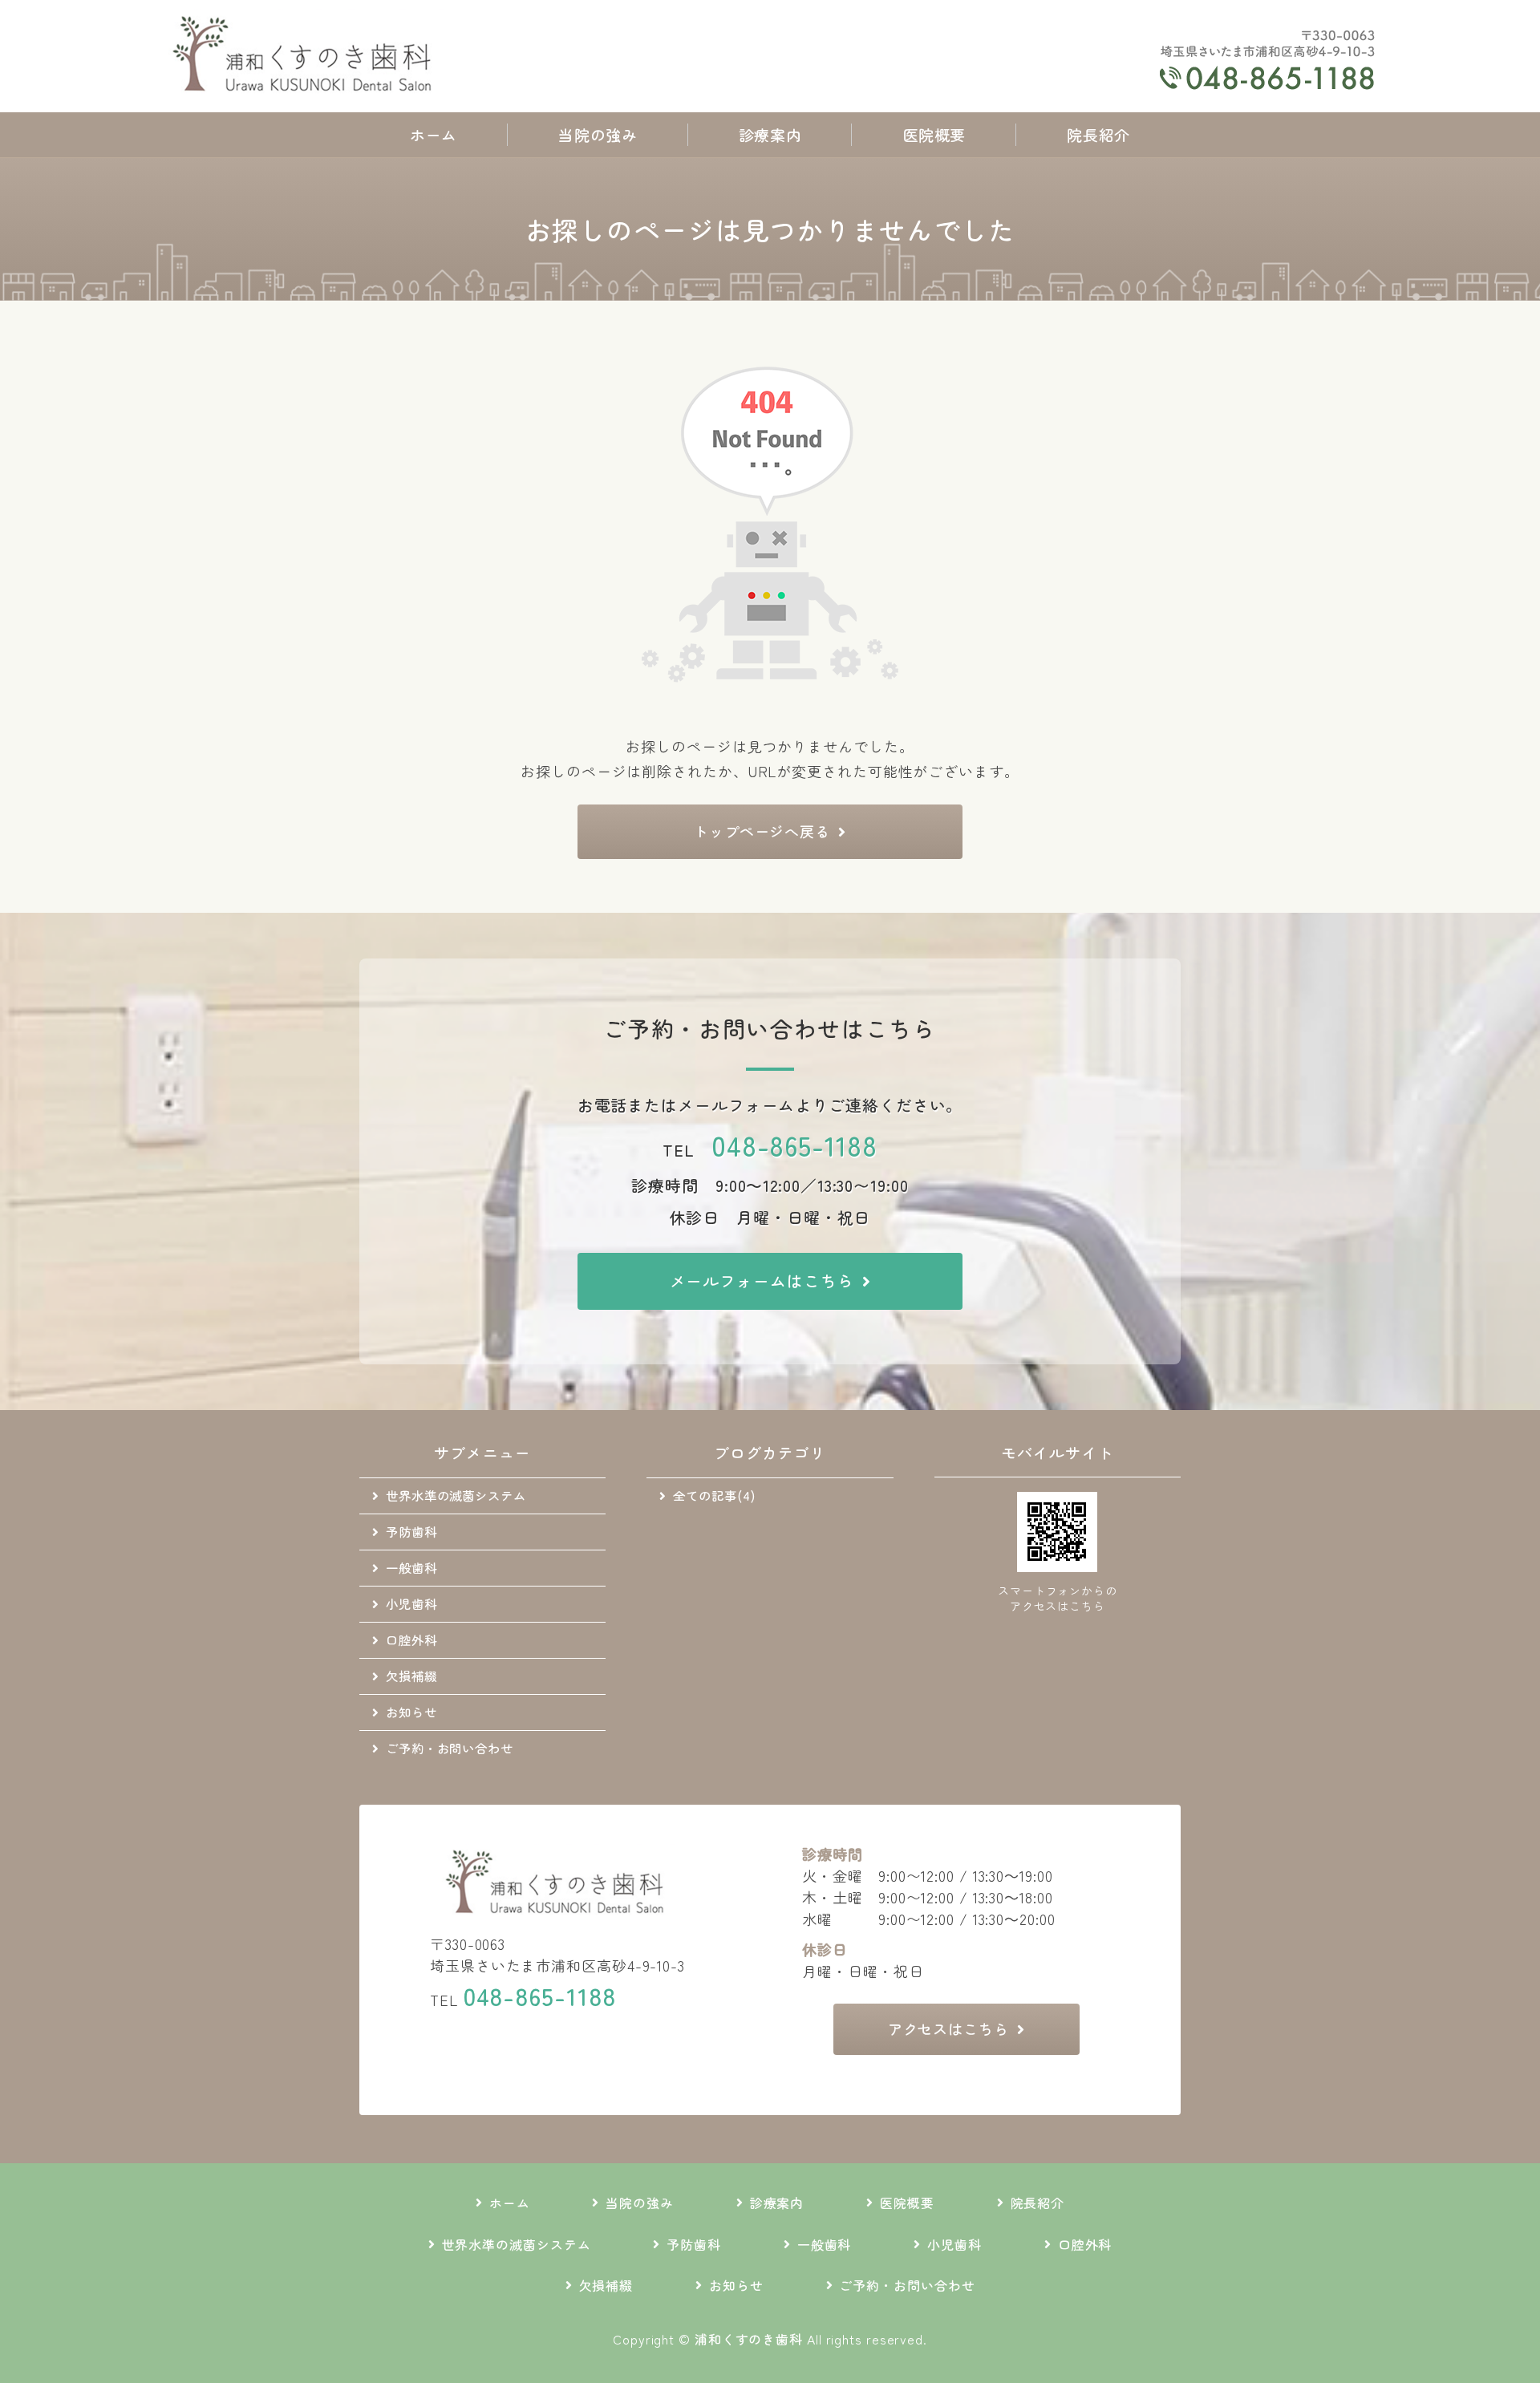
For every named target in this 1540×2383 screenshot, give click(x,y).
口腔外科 (411, 1639)
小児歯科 (411, 1603)
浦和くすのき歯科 (749, 2339)
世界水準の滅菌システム (456, 1495)
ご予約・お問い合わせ (450, 1748)
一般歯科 (411, 1567)
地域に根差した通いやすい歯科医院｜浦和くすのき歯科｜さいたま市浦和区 (306, 56)
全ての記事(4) (714, 1495)
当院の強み (598, 134)
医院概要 (934, 134)
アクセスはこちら (948, 2028)
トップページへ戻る (762, 831)
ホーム (434, 134)
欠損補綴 (411, 1676)
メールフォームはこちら (762, 1281)
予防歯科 (411, 1531)
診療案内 (770, 134)
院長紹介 (1098, 134)
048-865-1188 (794, 1145)
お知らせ (411, 1712)
